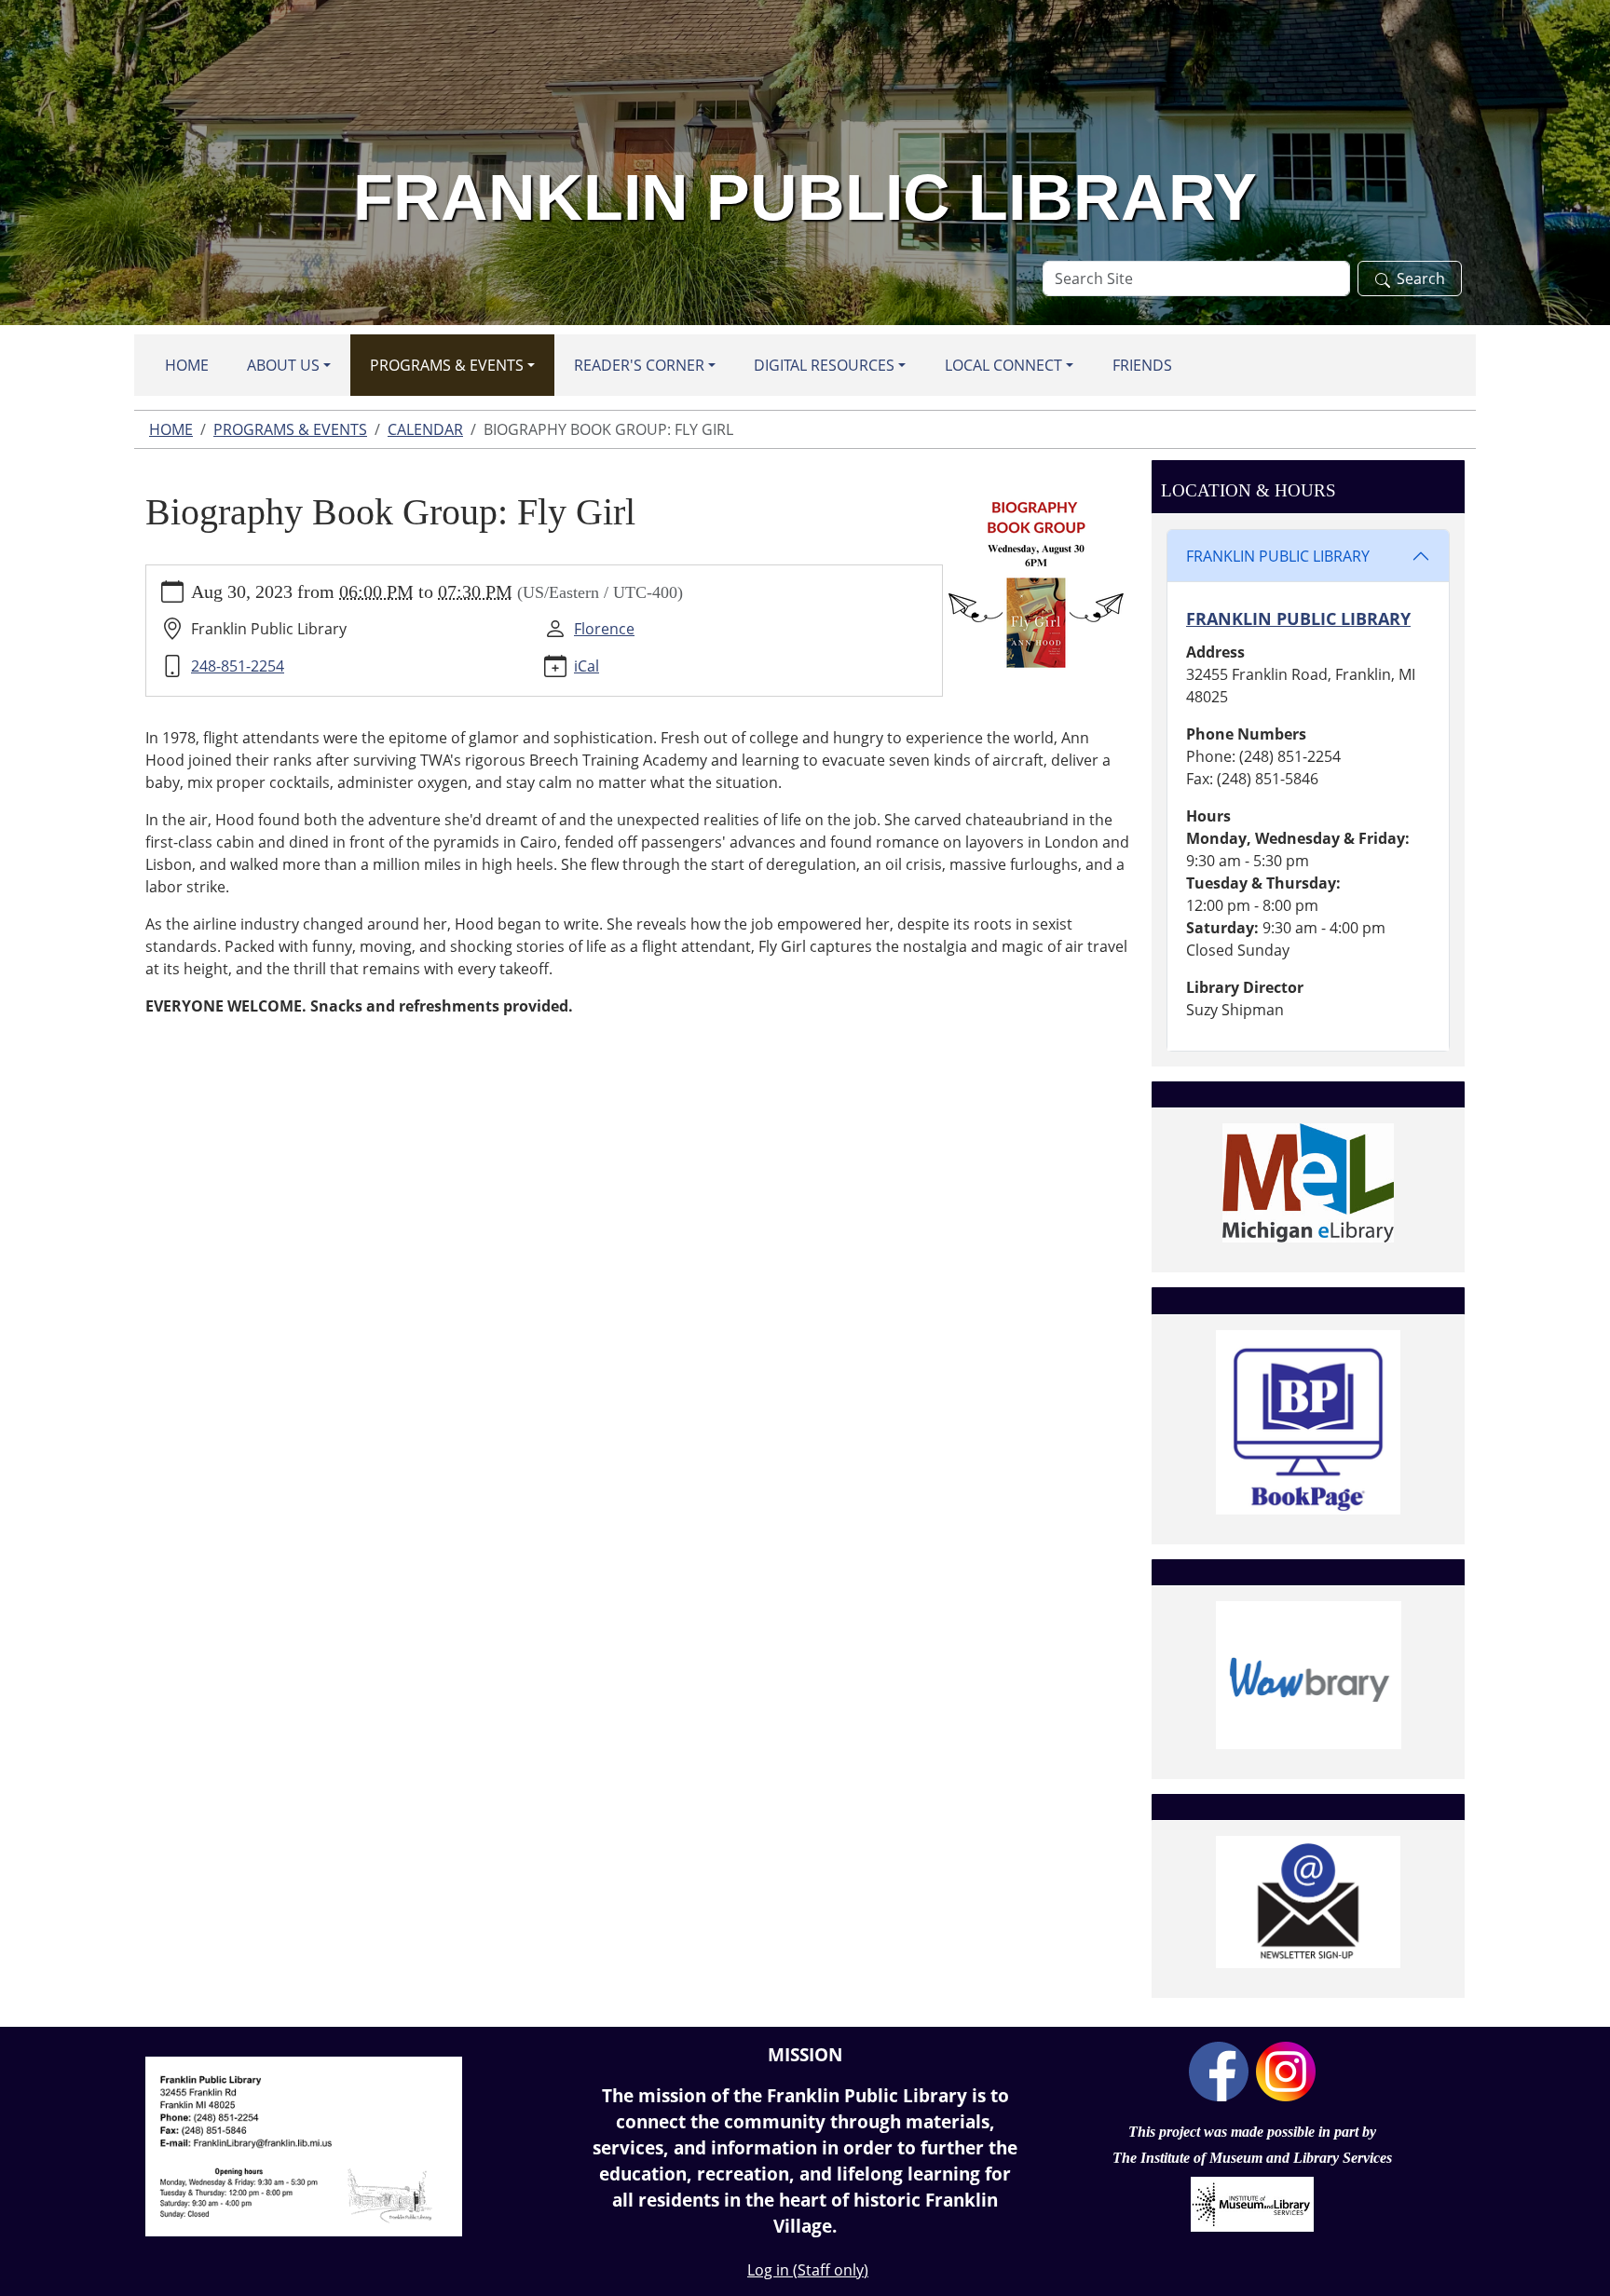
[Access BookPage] (1308, 1422)
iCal (587, 666)
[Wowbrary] (1308, 1675)
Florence (604, 629)
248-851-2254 (238, 666)
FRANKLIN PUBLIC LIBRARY (1278, 556)
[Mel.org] (1308, 1183)
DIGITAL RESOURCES (824, 365)
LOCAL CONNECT (1003, 365)
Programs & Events (447, 365)
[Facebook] (1219, 2070)
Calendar (425, 429)
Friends (1142, 365)
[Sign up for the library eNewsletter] (1308, 1902)
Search (1421, 279)
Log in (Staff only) (808, 2270)
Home (187, 365)
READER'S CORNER (639, 365)
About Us (283, 365)
